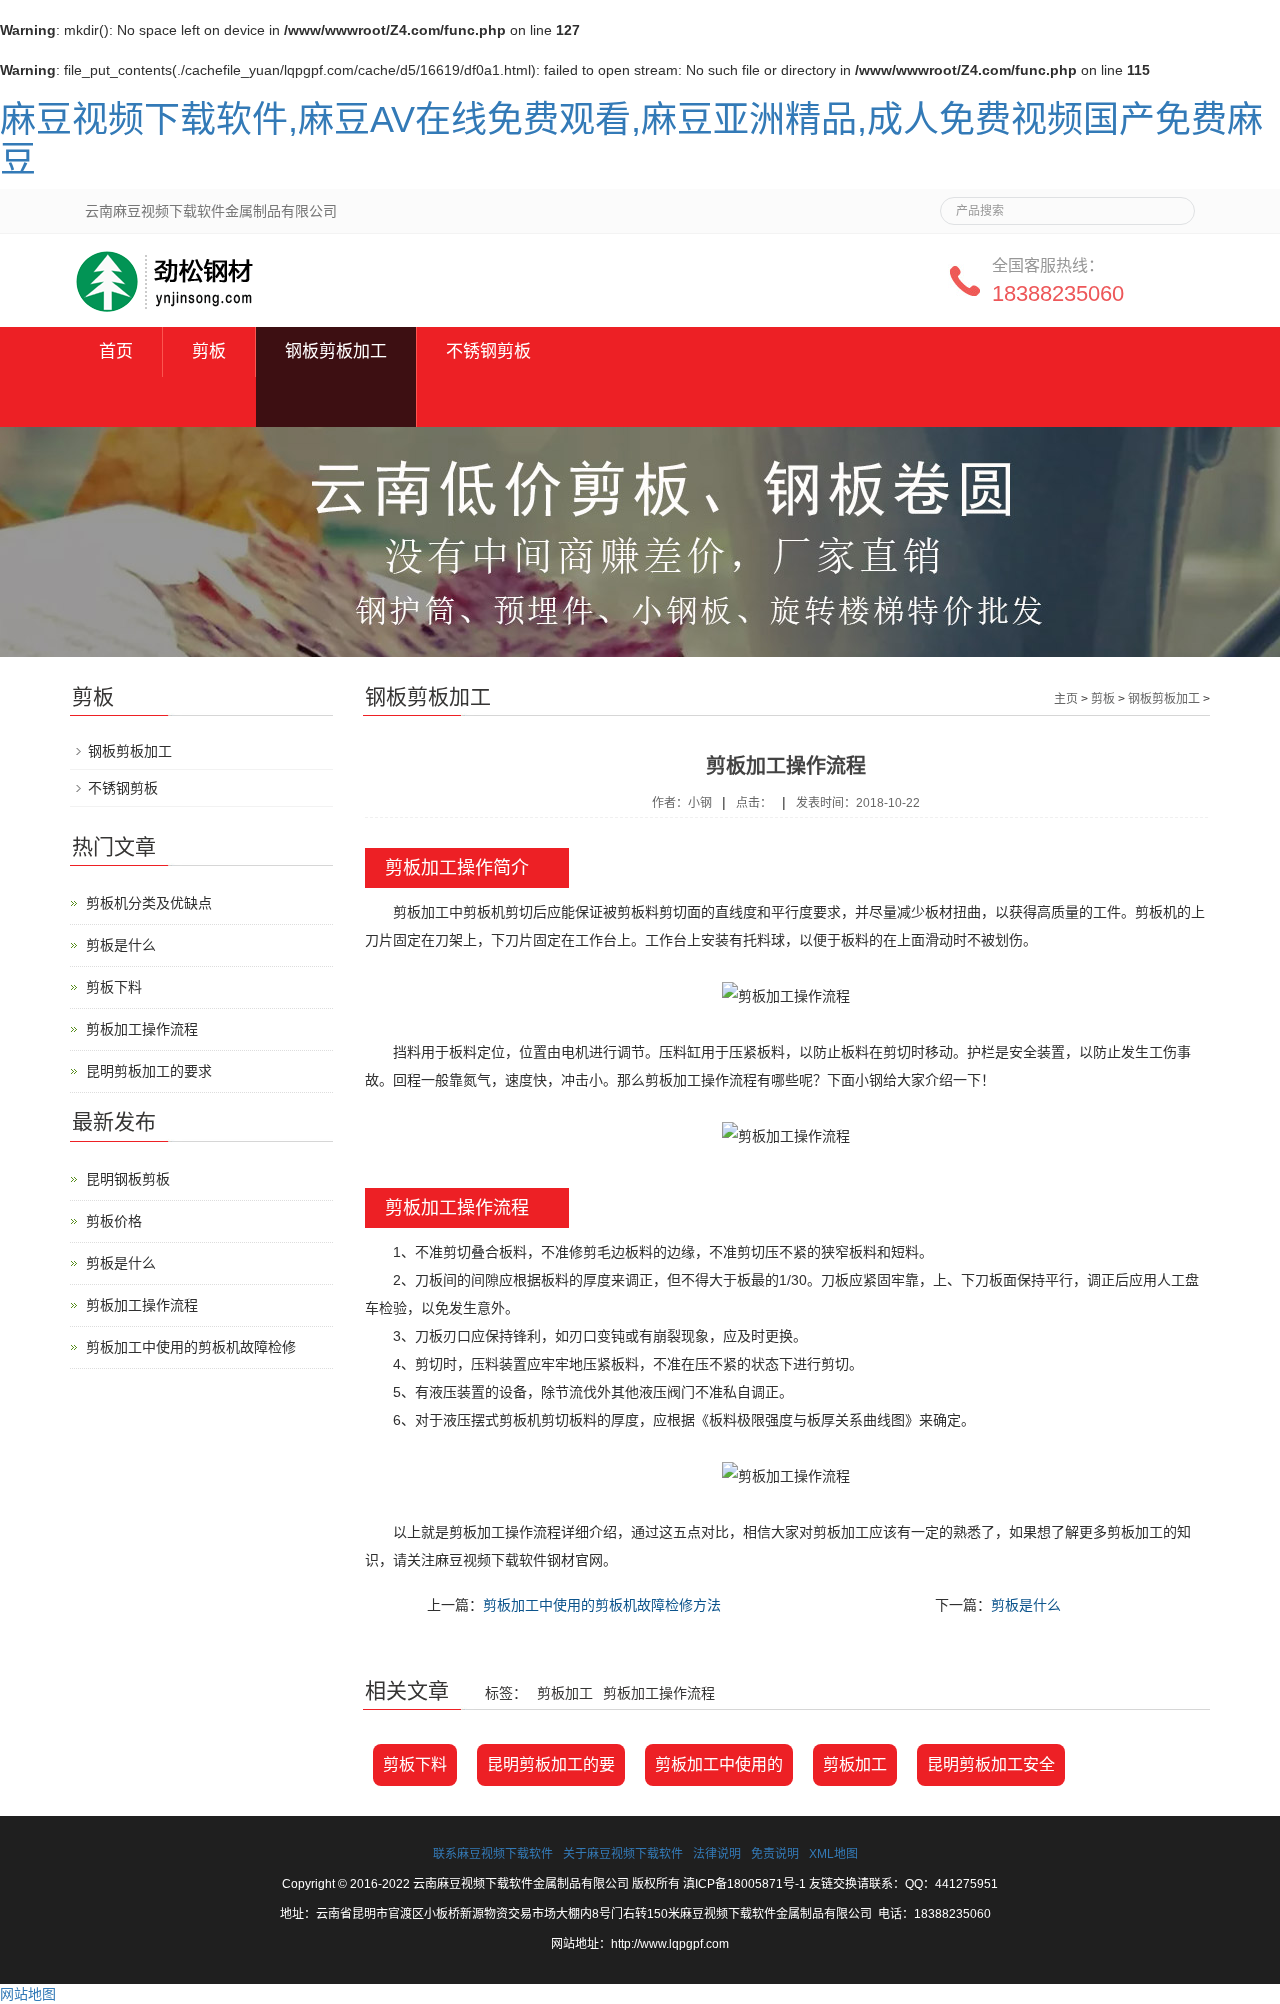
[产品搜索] (1172, 205)
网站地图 (28, 1994)
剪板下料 (415, 1764)
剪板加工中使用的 (719, 1764)
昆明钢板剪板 (128, 1179)
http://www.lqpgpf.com (670, 1944)
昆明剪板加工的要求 (149, 1071)
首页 (116, 351)
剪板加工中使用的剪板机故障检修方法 (602, 1605)
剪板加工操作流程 (142, 1029)
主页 (1066, 699)
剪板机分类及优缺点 (149, 903)
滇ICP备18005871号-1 (744, 1884)
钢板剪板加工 (336, 351)
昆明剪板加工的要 (551, 1764)
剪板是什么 (1026, 1605)
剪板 (209, 351)
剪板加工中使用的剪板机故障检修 (191, 1347)
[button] (336, 402)
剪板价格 (114, 1221)
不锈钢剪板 (488, 351)
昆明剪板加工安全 (991, 1764)
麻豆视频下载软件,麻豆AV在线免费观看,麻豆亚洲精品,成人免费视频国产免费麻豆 (631, 139)
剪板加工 (855, 1764)
